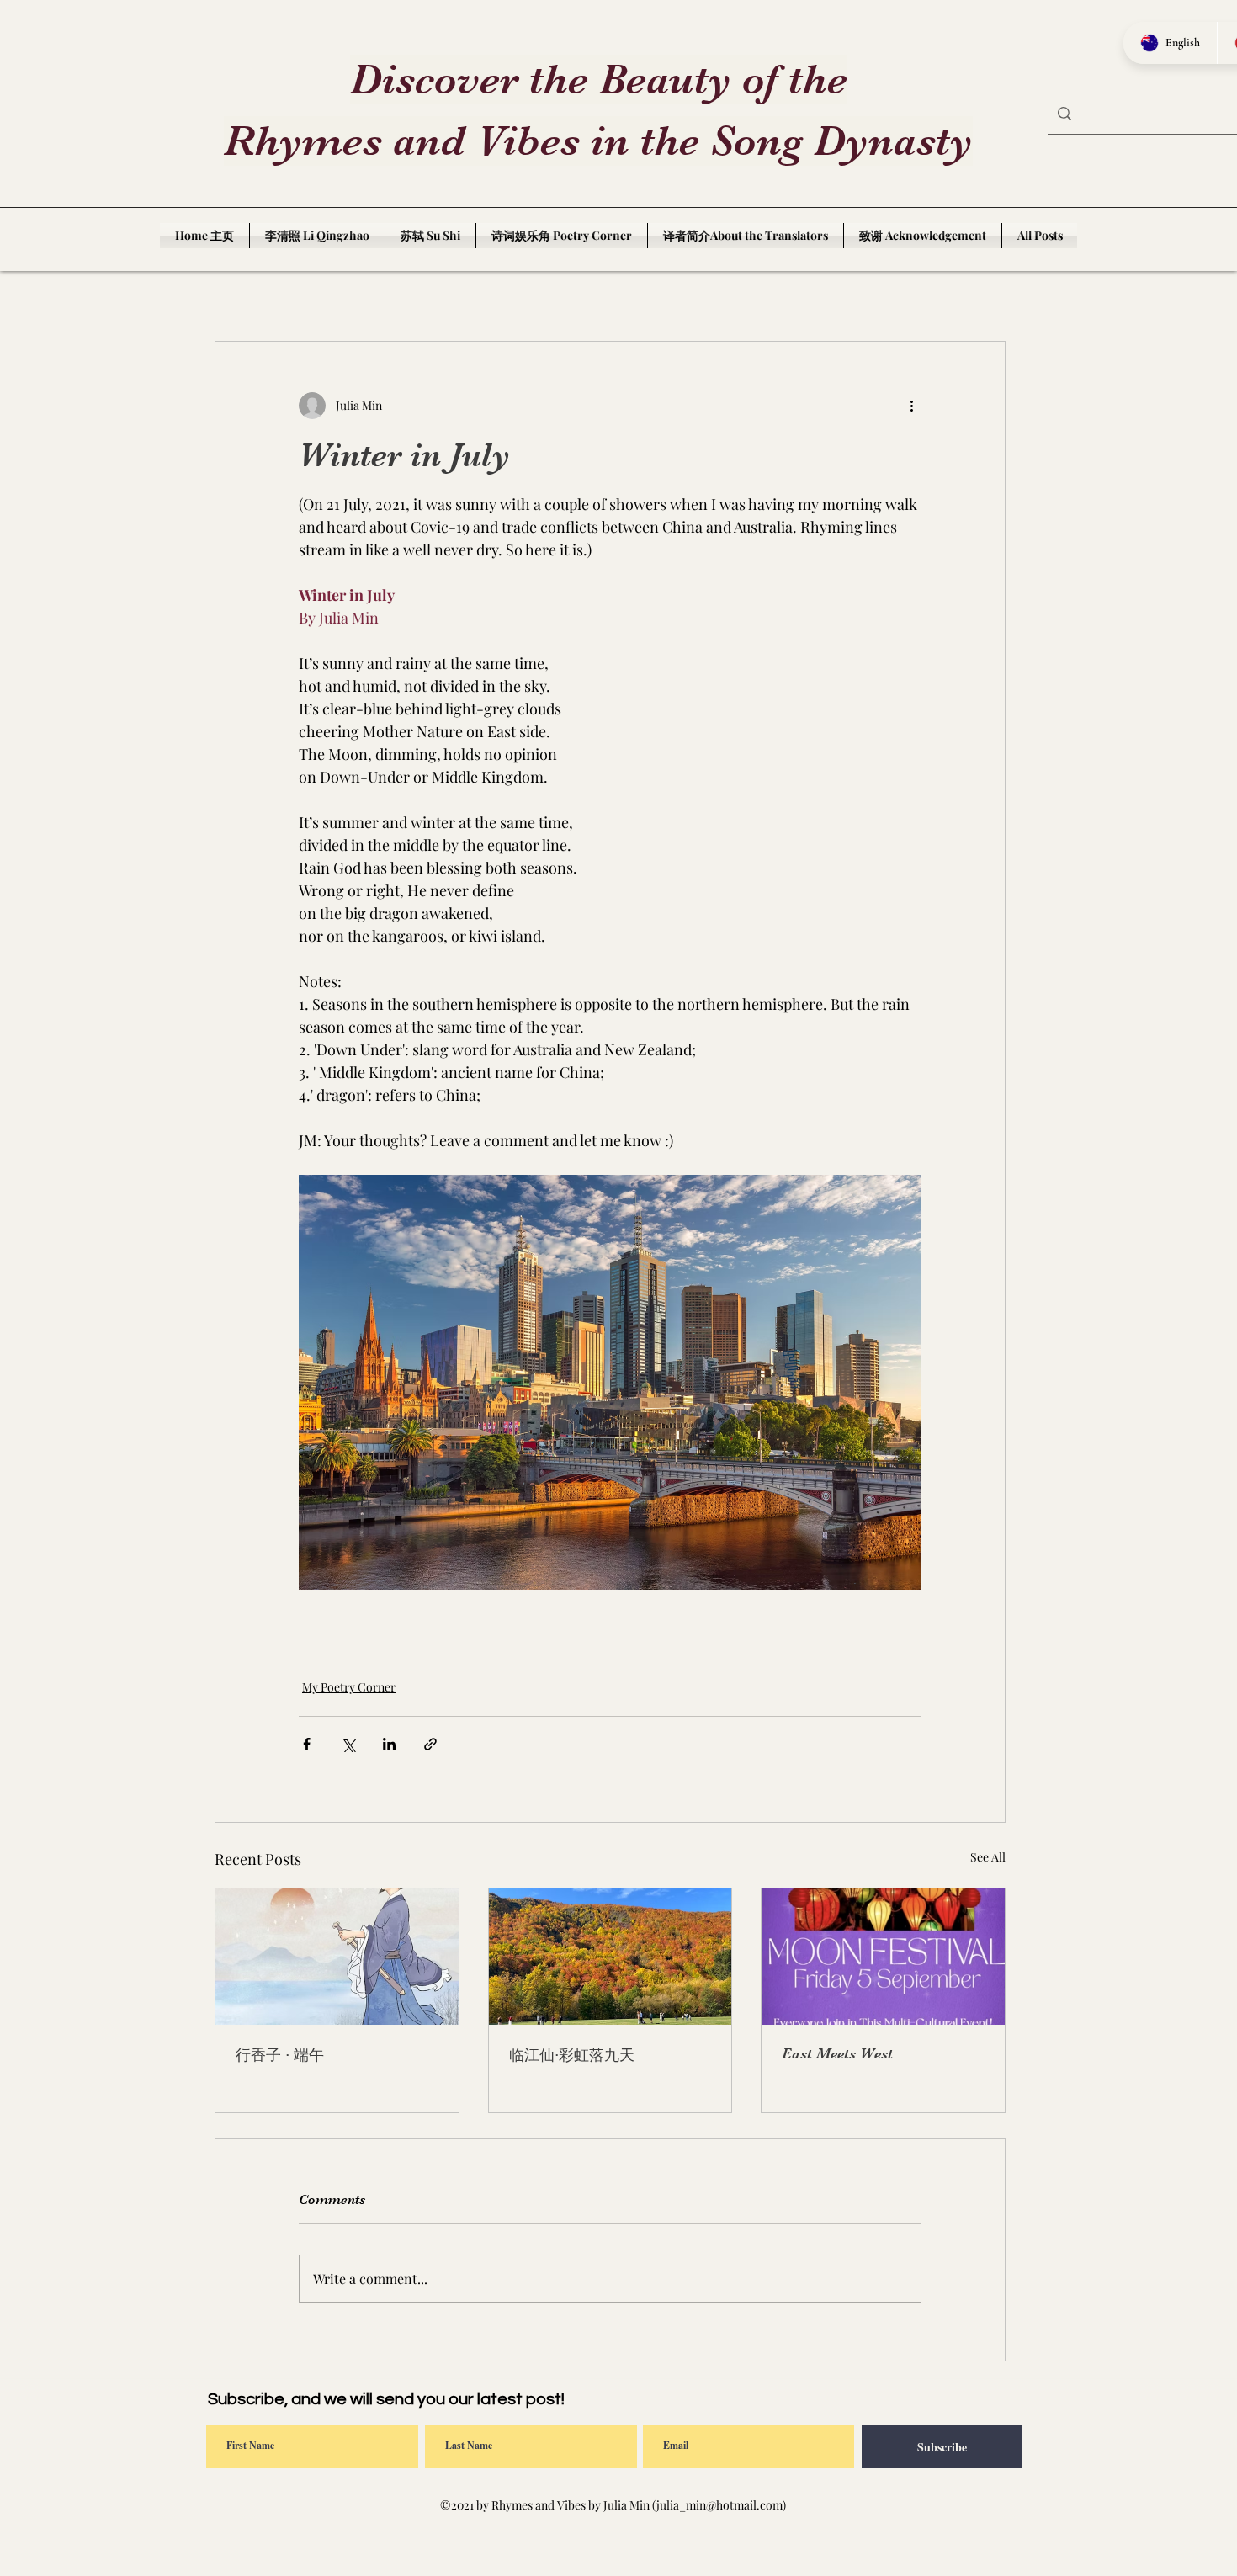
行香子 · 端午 (280, 2055)
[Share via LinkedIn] (389, 1744)
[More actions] (911, 406)
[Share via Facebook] (307, 1744)
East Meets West (837, 2053)
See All (988, 1857)
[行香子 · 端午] (337, 1957)
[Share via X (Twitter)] (348, 1744)
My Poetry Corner (349, 1687)
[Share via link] (430, 1744)
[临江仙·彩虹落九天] (611, 1957)
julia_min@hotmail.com (719, 2505)
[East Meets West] (883, 1957)
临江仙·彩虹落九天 (572, 2055)
